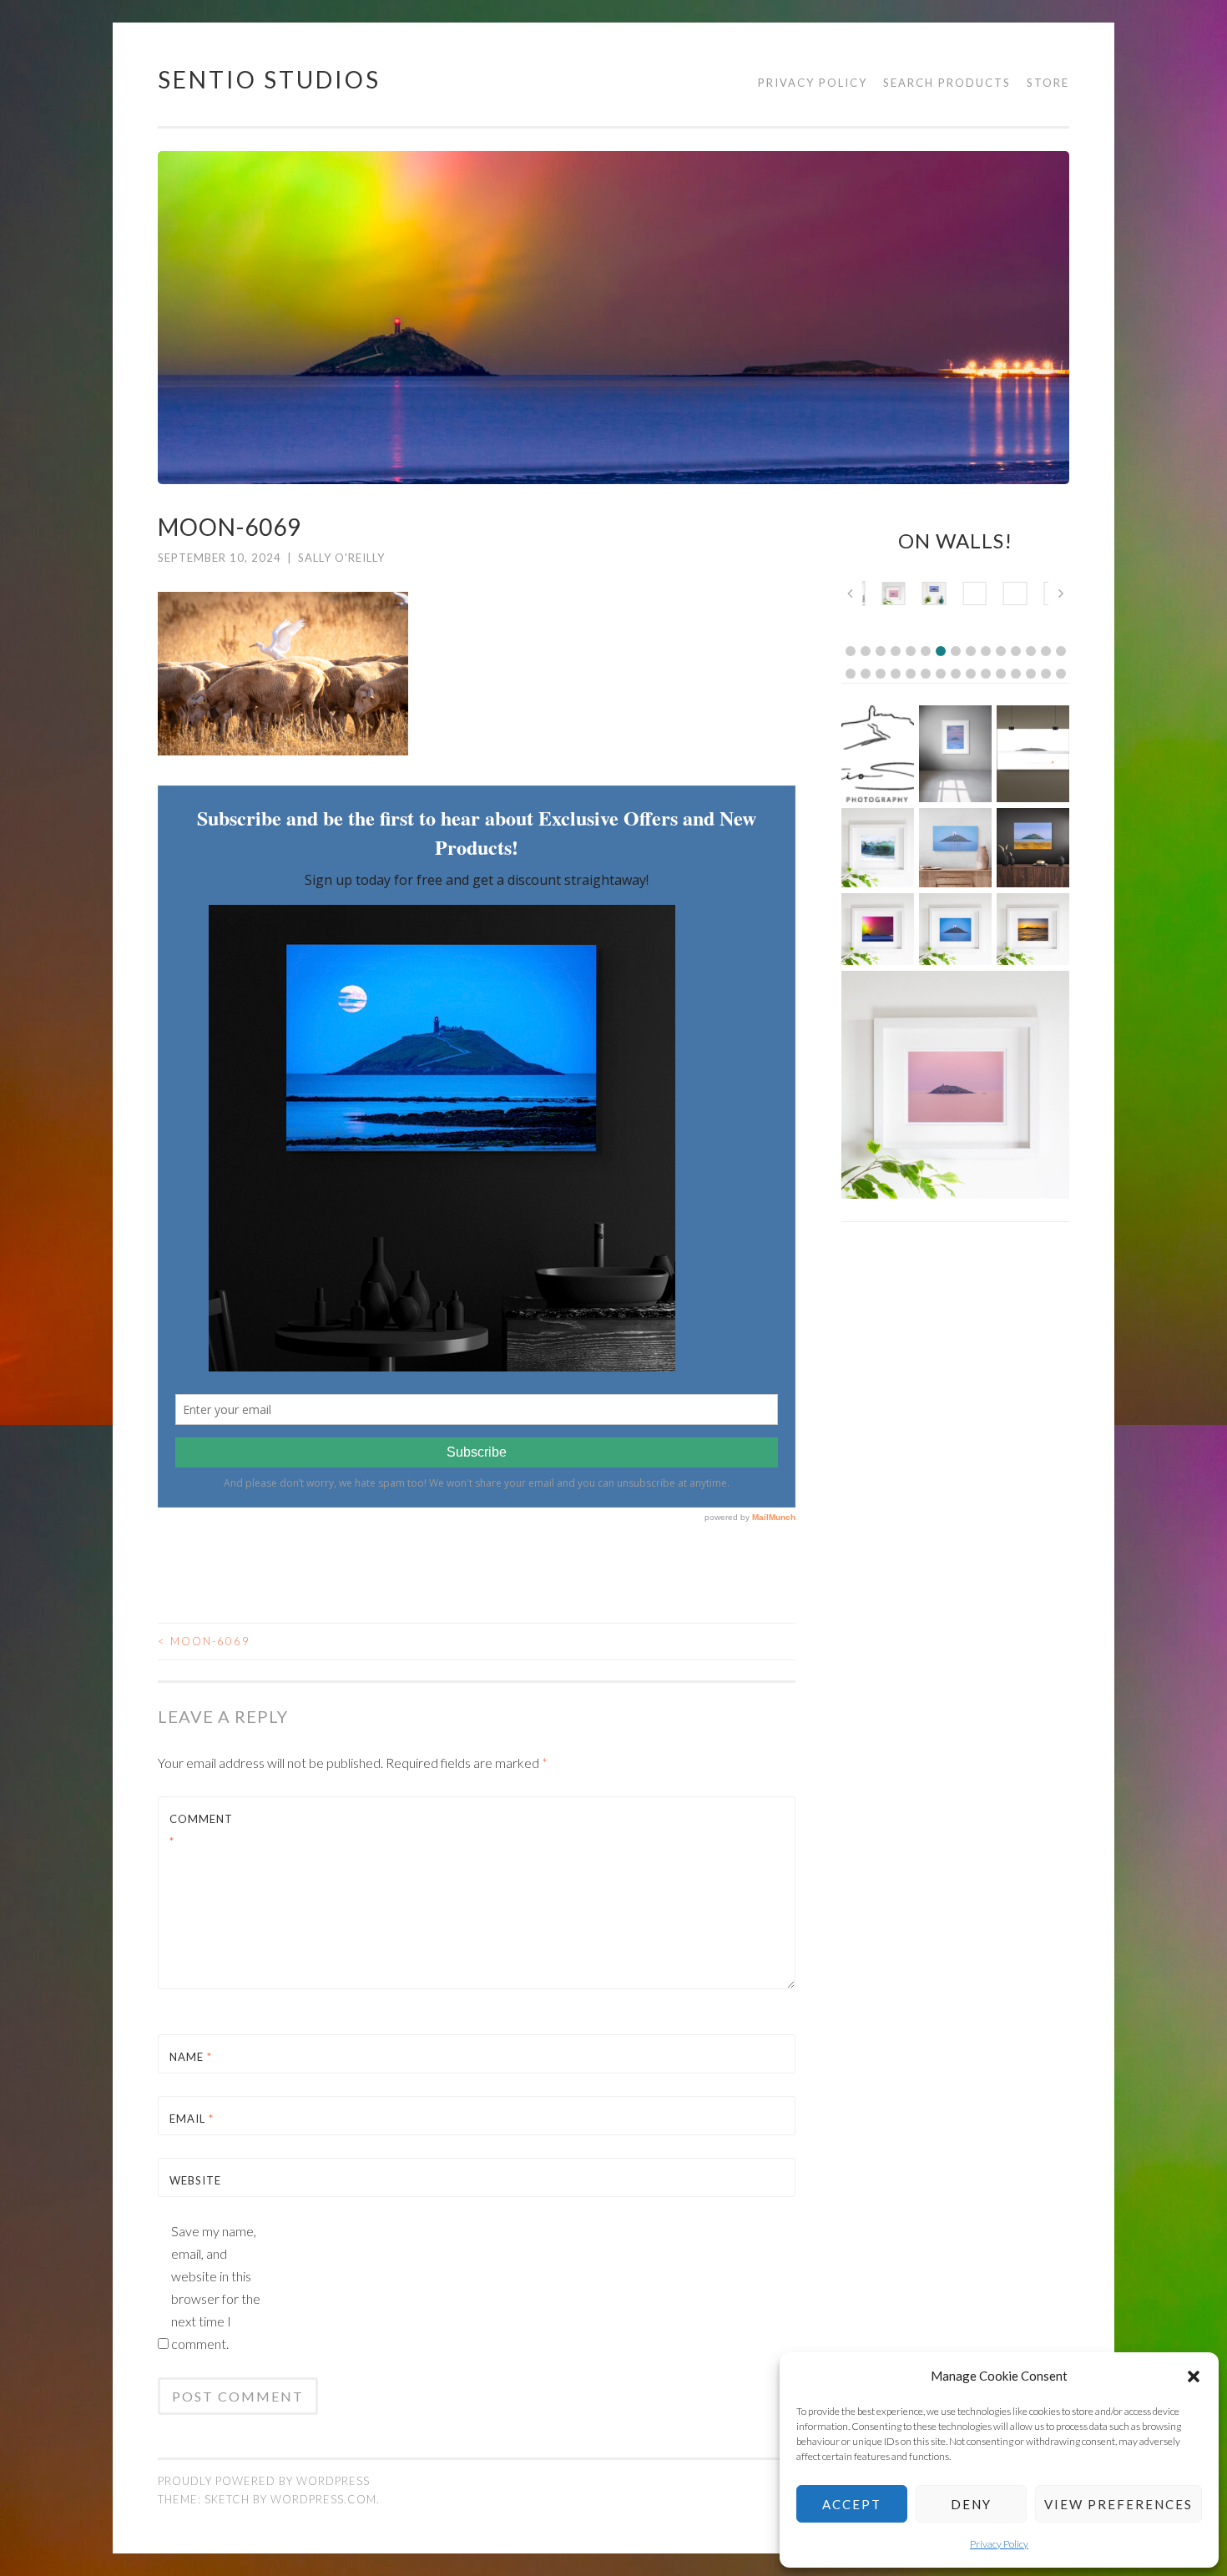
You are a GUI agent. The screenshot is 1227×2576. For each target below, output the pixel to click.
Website (195, 2180)
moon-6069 (204, 1641)
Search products (947, 83)
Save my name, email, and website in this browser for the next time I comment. (216, 2287)
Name (191, 2057)
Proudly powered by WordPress (264, 2481)
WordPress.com (323, 2499)
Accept (852, 2504)
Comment (201, 1830)
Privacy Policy (999, 2544)
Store (1048, 83)
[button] (1194, 2376)
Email (192, 2119)
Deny (971, 2504)
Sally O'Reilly (341, 558)
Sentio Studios (269, 79)
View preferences (1118, 2504)
